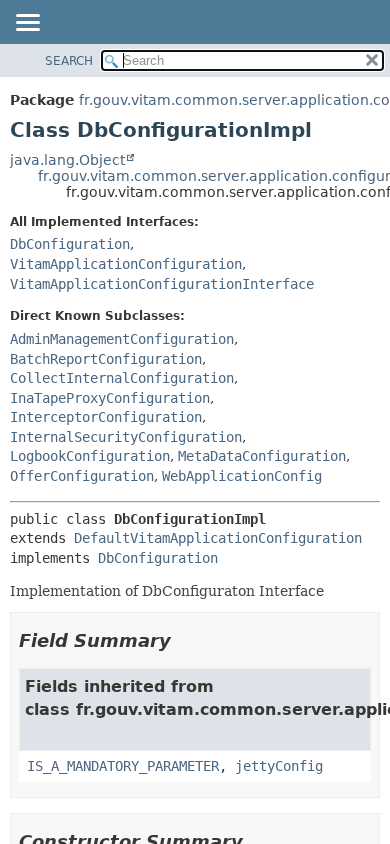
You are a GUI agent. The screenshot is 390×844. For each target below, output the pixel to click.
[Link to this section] (185, 640)
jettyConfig (279, 766)
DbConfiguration (70, 244)
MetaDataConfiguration (262, 456)
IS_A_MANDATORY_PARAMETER (123, 766)
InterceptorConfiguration (106, 417)
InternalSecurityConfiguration (126, 437)
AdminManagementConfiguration (122, 339)
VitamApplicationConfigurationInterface (162, 284)
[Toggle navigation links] (27, 24)
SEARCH (69, 61)
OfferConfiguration (82, 476)
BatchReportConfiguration (106, 359)
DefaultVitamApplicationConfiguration (218, 538)
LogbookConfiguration (90, 456)
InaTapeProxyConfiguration (110, 398)
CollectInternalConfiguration (122, 378)
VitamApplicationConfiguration (126, 264)
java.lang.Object (67, 160)
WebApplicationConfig (242, 476)
